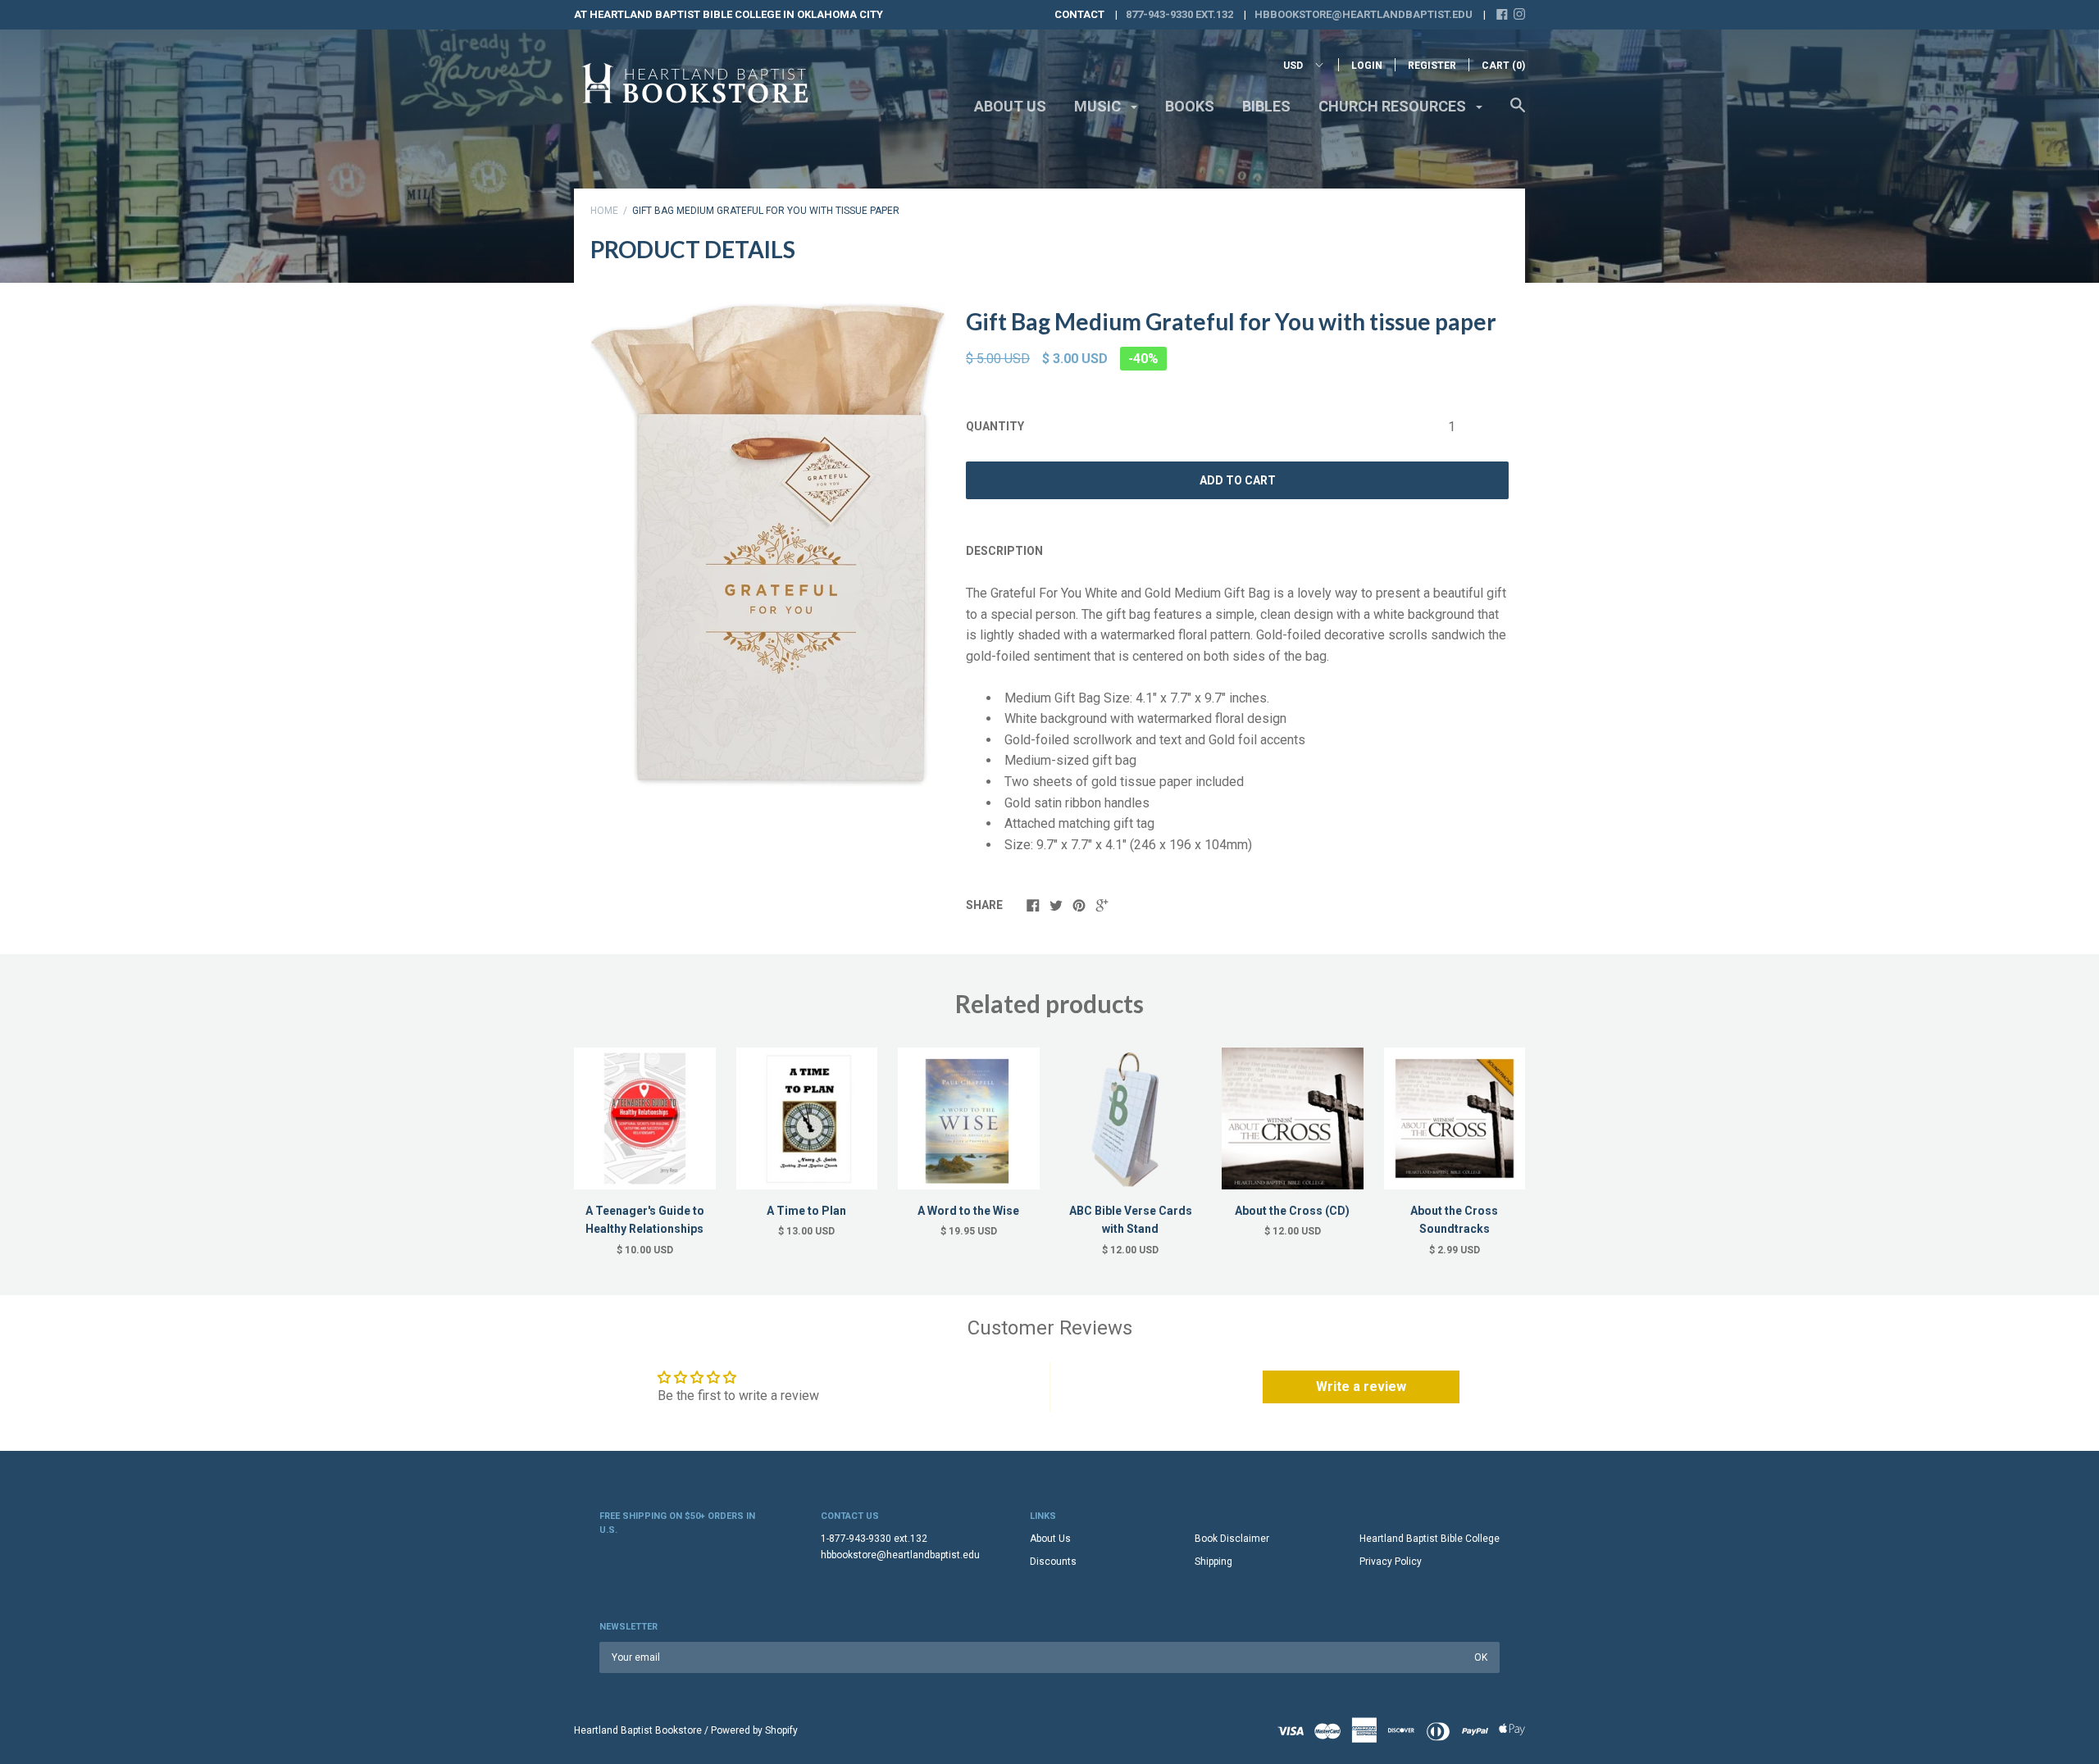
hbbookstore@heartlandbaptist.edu (1364, 14)
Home (604, 211)
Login (1367, 66)
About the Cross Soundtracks (1454, 1220)
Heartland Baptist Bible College (1430, 1539)
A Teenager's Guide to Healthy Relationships (645, 1220)
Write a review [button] (1361, 1387)
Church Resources (1394, 106)
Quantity (995, 426)
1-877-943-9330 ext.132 (874, 1539)
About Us (1010, 106)
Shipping (1213, 1562)
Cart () (1503, 66)
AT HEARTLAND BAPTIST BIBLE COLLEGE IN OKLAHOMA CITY (729, 14)
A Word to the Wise (968, 1211)
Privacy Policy (1391, 1562)
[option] (768, 545)
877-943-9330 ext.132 (1179, 14)
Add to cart (1238, 480)
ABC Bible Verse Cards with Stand (1131, 1220)
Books (1190, 106)
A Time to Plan (806, 1211)
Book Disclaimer (1232, 1539)
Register (1432, 66)
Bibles (1266, 106)
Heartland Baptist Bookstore (638, 1730)
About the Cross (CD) (1292, 1211)
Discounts (1053, 1562)
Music (1099, 106)
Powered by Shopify (754, 1730)
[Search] (1518, 113)
